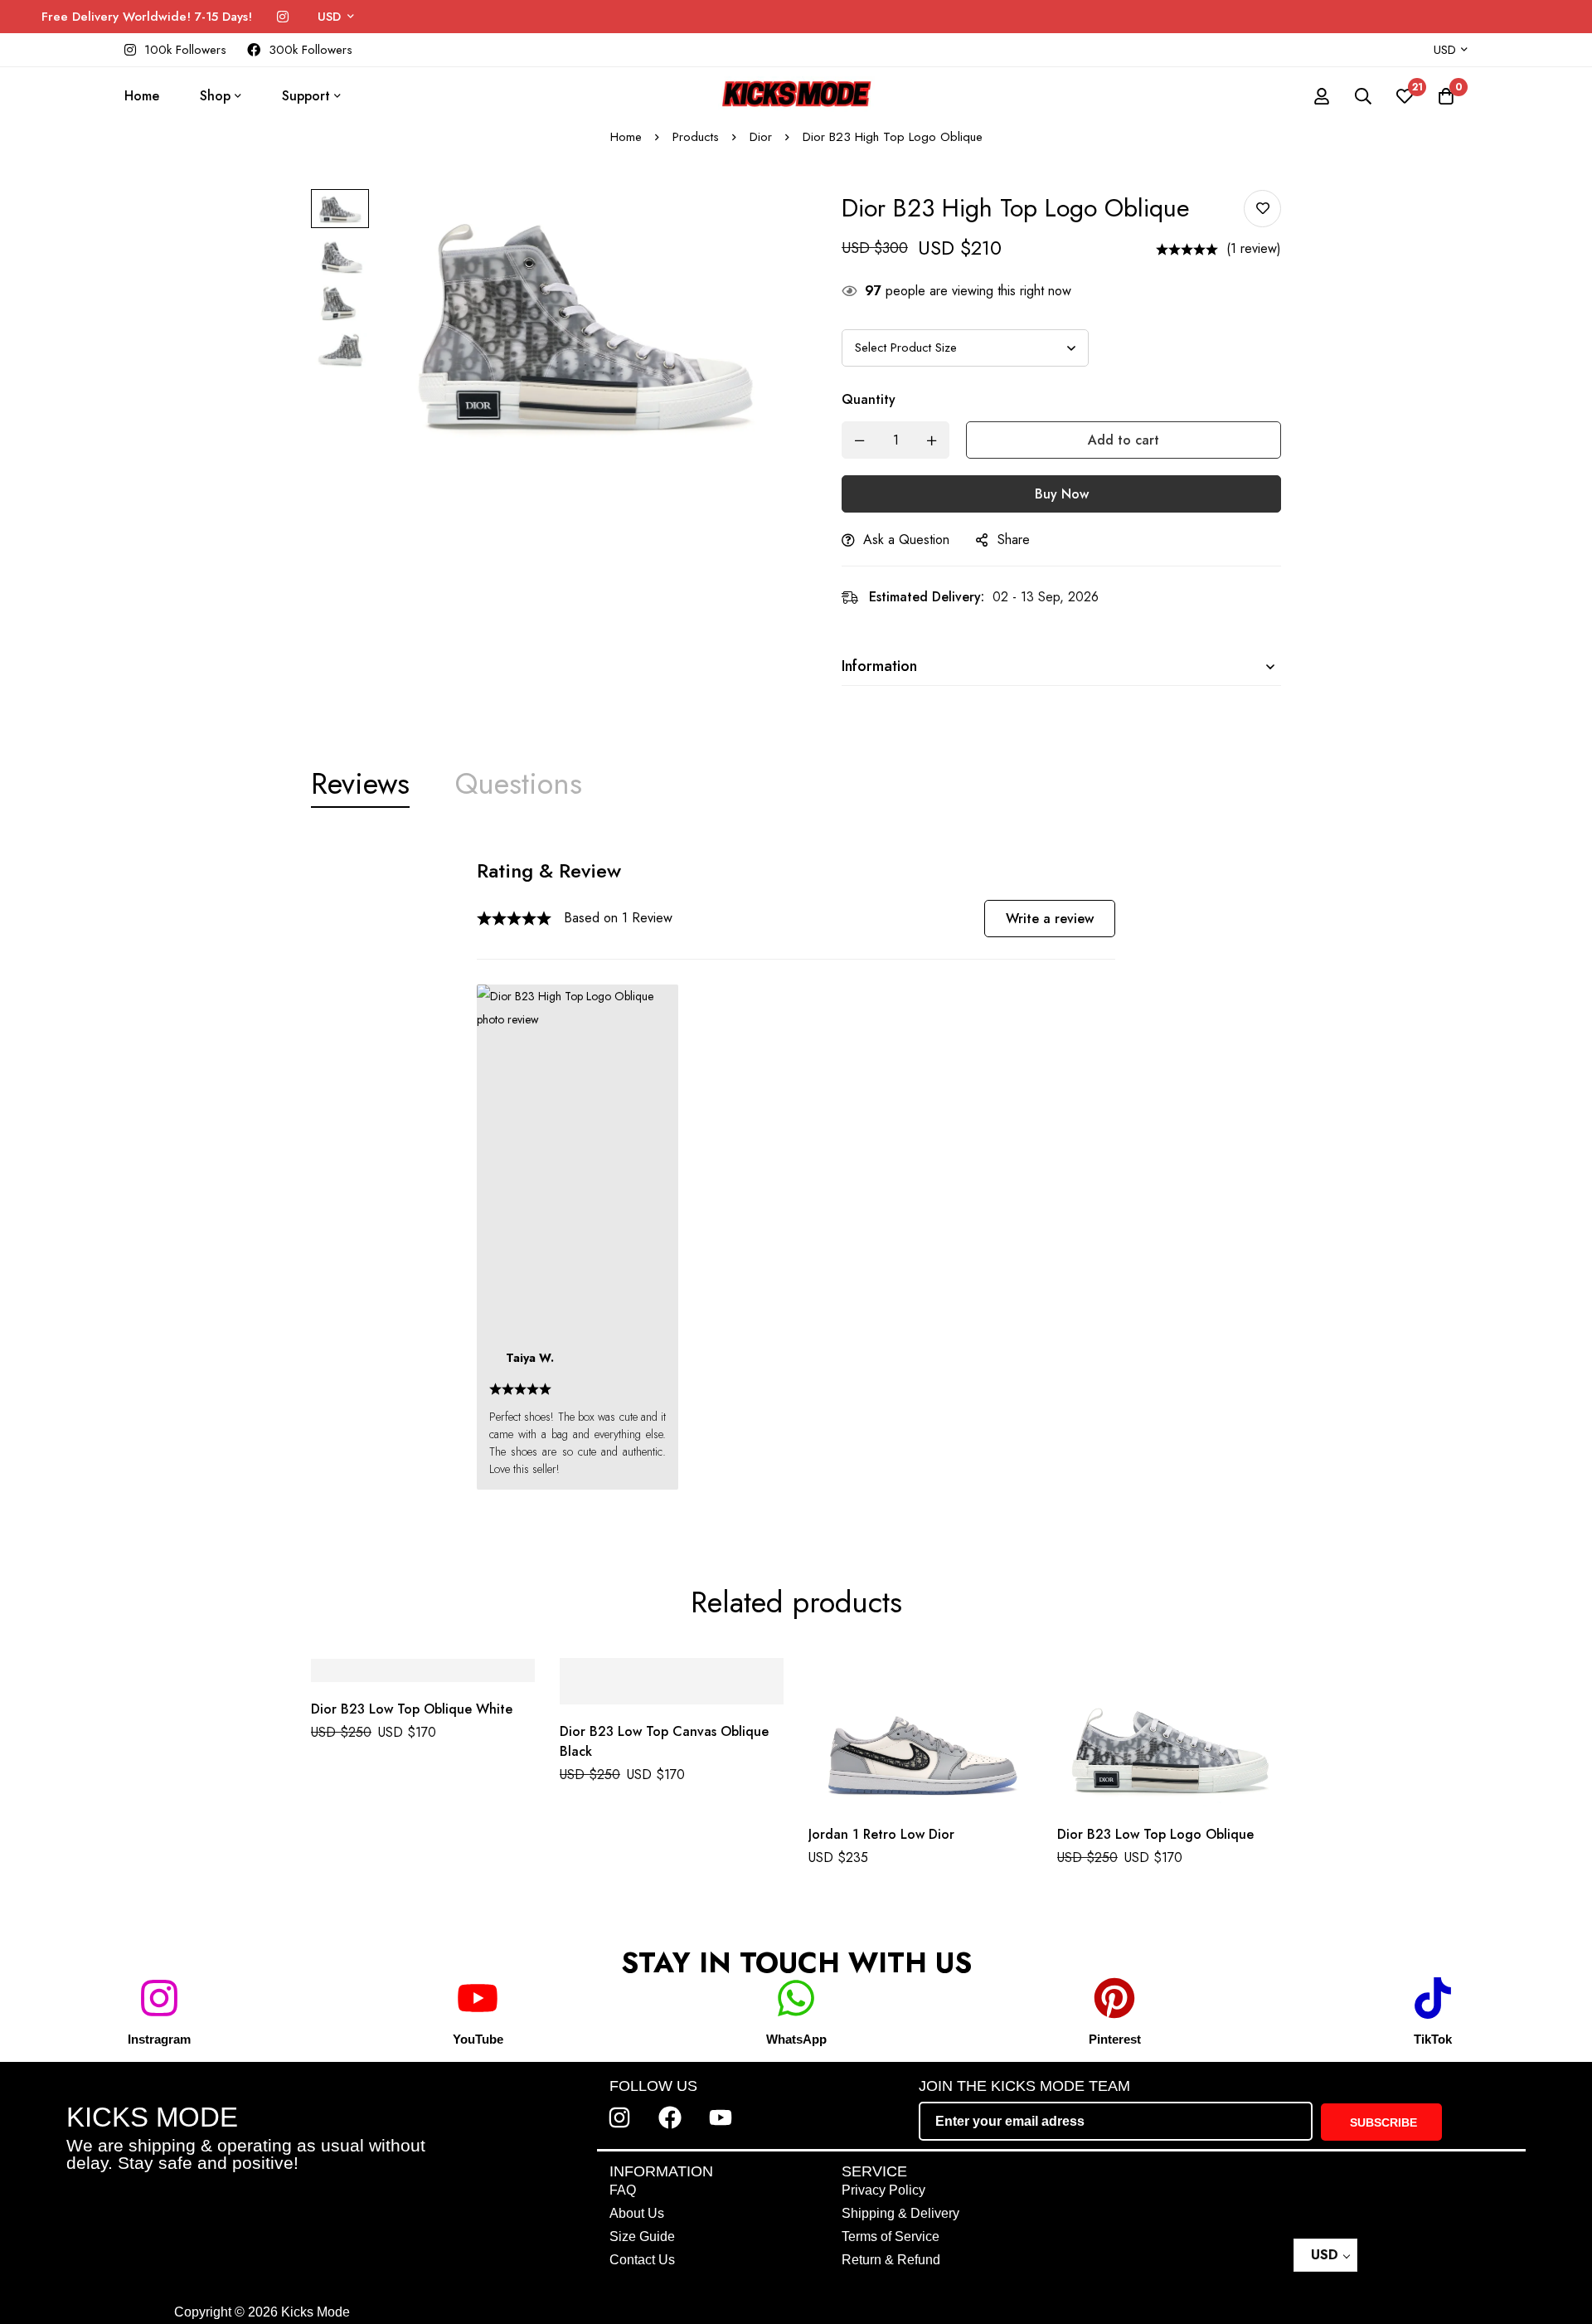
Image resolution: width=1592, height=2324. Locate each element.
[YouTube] (478, 1998)
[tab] (360, 784)
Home (626, 137)
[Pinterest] (1114, 1998)
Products (696, 137)
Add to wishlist (1262, 209)
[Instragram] (159, 1998)
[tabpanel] (796, 1182)
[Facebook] (670, 2117)
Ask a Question (906, 540)
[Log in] (1322, 96)
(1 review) (1254, 248)
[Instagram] (283, 17)
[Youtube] (721, 2117)
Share (1014, 540)
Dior (761, 137)
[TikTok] (1433, 1998)
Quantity (869, 399)
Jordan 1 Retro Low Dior (881, 1834)
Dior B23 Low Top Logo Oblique (1155, 1834)
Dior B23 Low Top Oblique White (412, 1709)
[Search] (1363, 96)
